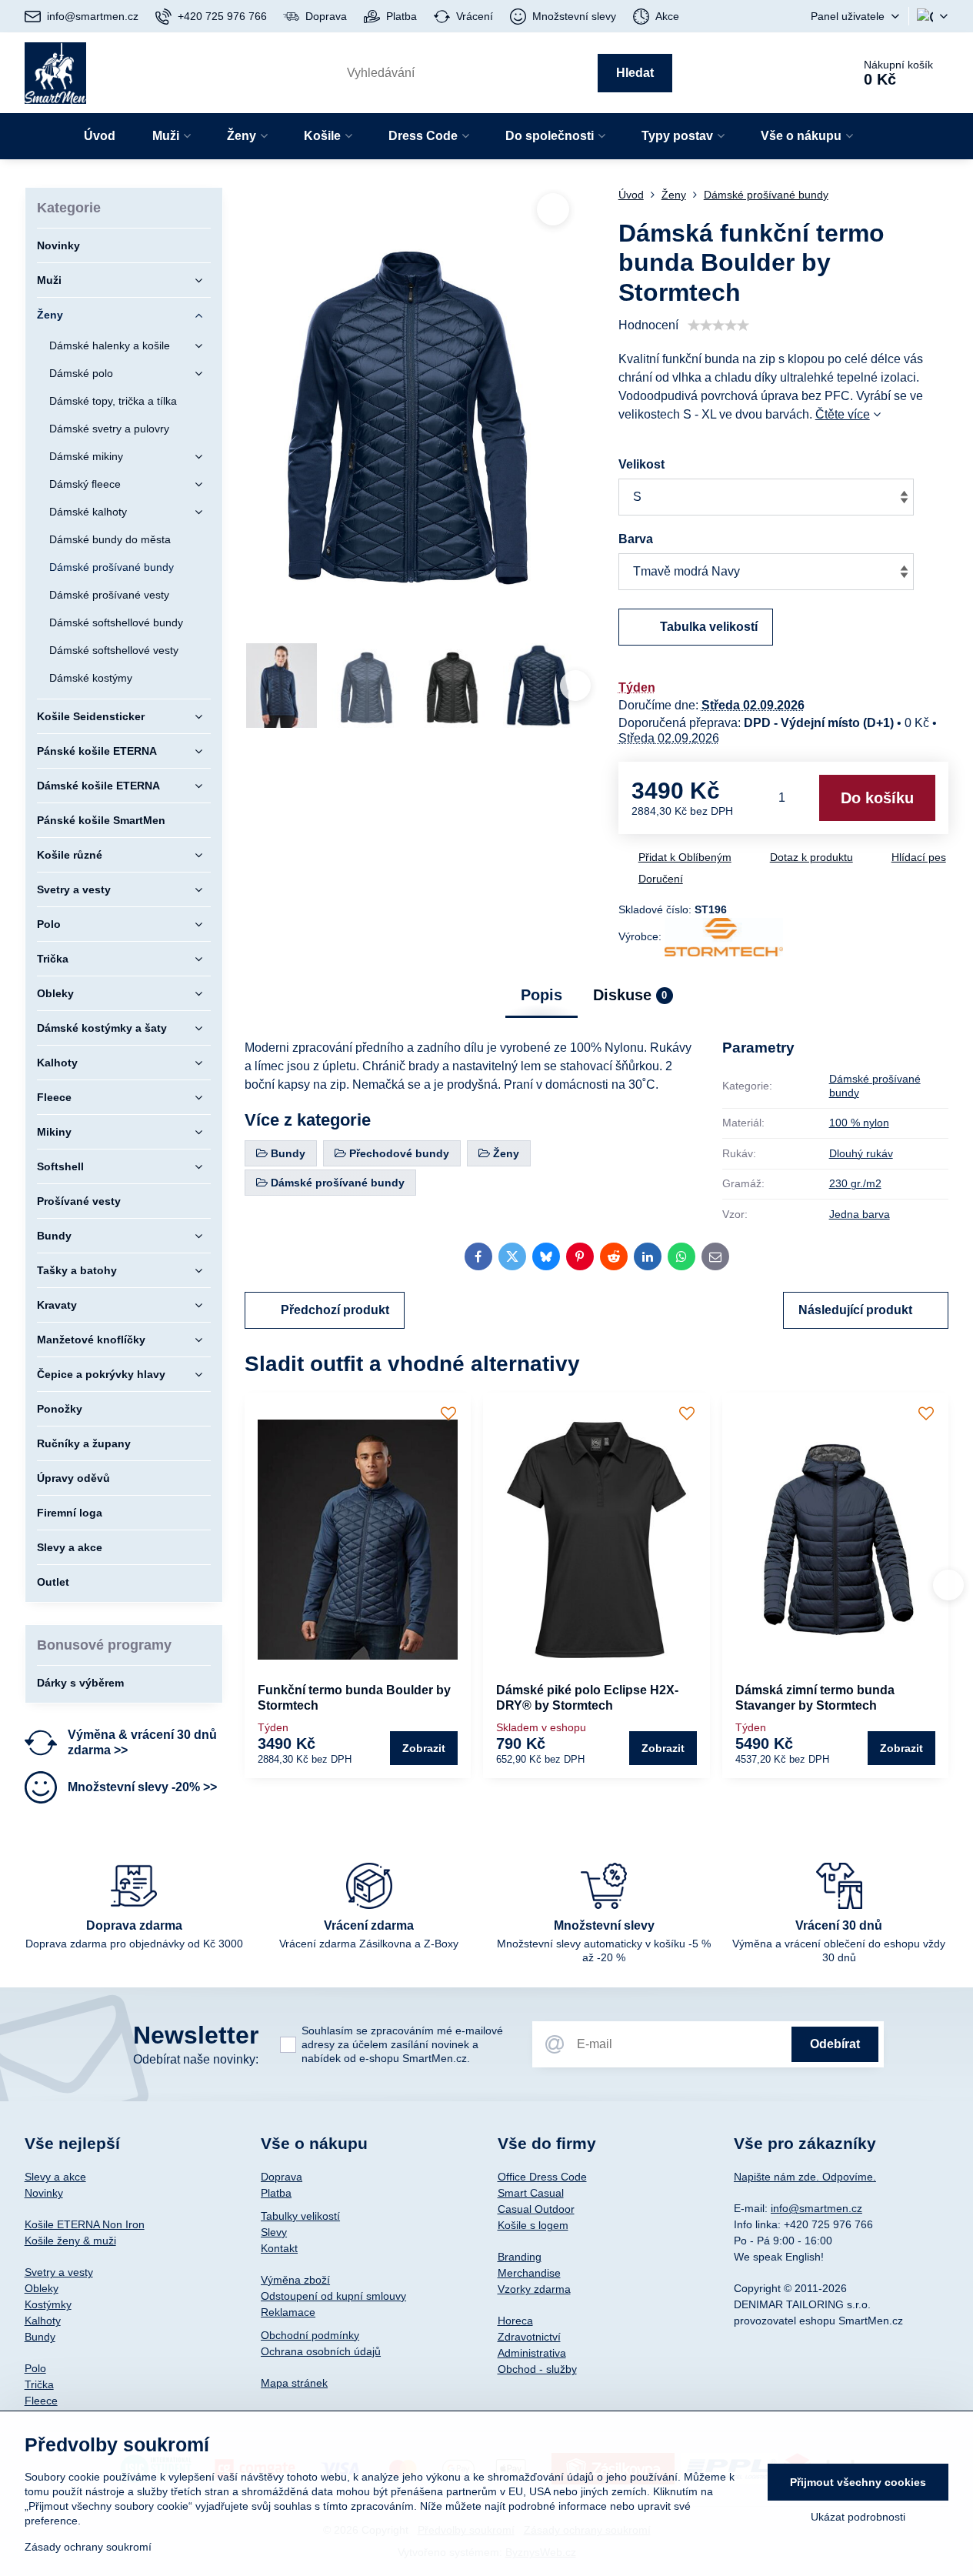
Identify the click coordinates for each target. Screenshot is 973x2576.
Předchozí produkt (335, 1310)
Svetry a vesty (59, 2272)
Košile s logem (533, 2225)
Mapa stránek (294, 2383)
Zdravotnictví (529, 2337)
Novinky (44, 2193)
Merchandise (529, 2273)
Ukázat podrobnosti (858, 2517)
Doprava (282, 2177)
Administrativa (532, 2353)
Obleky (42, 2288)
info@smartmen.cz (816, 2208)
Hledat (635, 73)
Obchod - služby (537, 2369)
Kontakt (279, 2248)
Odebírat (835, 2044)
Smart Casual (531, 2193)
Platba (276, 2193)
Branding (520, 2257)
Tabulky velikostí (300, 2216)
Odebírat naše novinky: (196, 2059)
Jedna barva (860, 1214)
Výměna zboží (295, 2280)
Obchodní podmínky (310, 2335)
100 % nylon (859, 1123)
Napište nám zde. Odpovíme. (805, 2177)
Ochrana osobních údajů (321, 2351)
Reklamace (288, 2312)
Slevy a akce (55, 2177)
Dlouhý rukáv (861, 1153)
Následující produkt (855, 1310)
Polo (35, 2368)
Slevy (274, 2232)
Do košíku (877, 798)
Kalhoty (43, 2321)
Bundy (40, 2337)
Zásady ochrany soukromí (88, 2547)
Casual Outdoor (536, 2209)
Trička (39, 2384)
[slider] (718, 325)
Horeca (515, 2321)
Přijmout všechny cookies (858, 2482)
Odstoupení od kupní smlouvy (333, 2296)
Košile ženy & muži (70, 2241)
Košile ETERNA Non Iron (85, 2224)
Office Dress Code (542, 2177)
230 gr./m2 (855, 1183)
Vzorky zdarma (534, 2289)
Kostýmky (48, 2304)
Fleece (41, 2401)
